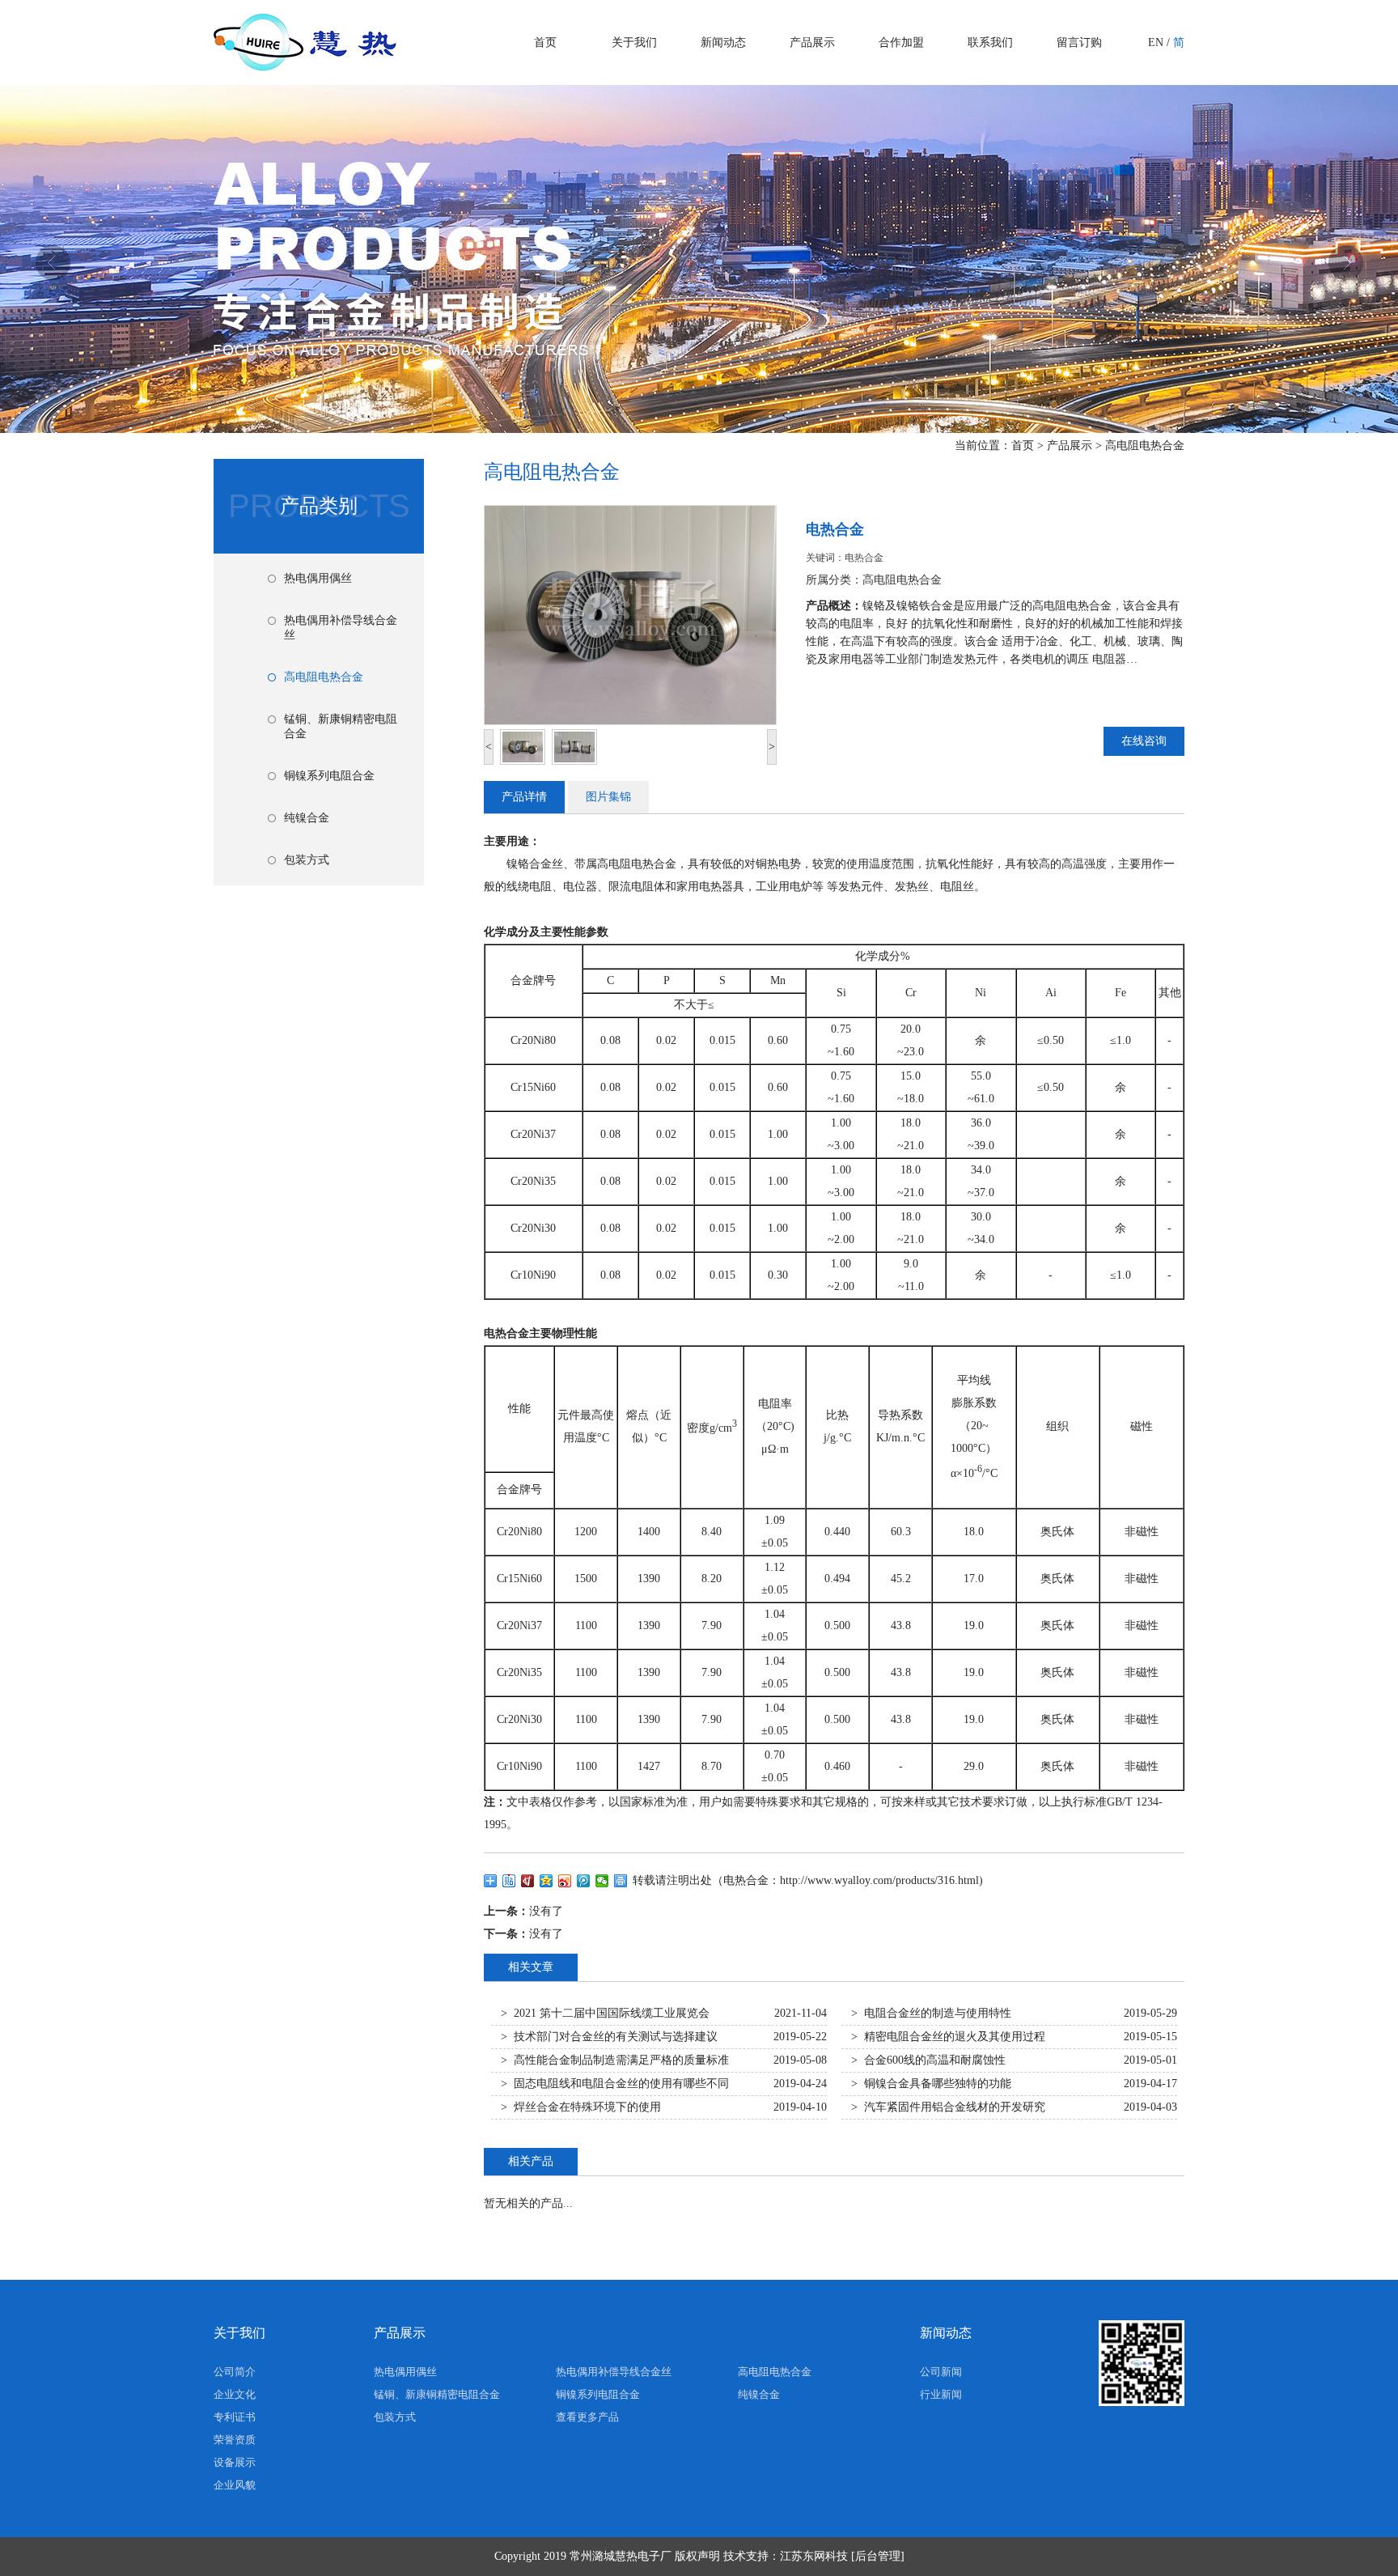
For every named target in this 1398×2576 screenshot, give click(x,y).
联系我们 (990, 42)
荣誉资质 (235, 2440)
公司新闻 (941, 2372)
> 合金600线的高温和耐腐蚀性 (928, 2060)
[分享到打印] (621, 1881)
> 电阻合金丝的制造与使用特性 (931, 2013)
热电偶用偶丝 (318, 578)
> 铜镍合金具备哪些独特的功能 (931, 2084)
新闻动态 (723, 42)
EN (1156, 42)
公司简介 (235, 2372)
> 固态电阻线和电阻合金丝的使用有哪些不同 (615, 2084)
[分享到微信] (602, 1881)
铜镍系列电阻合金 (329, 776)
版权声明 (697, 2556)
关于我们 (634, 42)
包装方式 (307, 860)
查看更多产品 (587, 2417)
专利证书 (235, 2417)
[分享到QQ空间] (546, 1881)
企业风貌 (235, 2485)
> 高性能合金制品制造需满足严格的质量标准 (615, 2060)
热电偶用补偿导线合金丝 (341, 628)
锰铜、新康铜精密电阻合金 (341, 726)
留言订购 (1079, 42)
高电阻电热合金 (1145, 446)
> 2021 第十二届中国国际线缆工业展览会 (605, 2013)
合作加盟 (901, 42)
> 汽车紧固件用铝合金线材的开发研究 (948, 2107)
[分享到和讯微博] (528, 1881)
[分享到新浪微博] (565, 1881)
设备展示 (235, 2462)
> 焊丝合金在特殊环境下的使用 (581, 2107)
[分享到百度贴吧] (509, 1881)
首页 (545, 42)
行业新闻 (941, 2394)
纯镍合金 (307, 818)
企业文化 (235, 2394)
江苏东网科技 (814, 2556)
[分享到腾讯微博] (584, 1881)
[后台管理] (878, 2556)
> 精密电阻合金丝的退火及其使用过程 (948, 2037)
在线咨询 (1144, 741)
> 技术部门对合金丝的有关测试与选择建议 (609, 2037)
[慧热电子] (305, 65)
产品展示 (812, 42)
